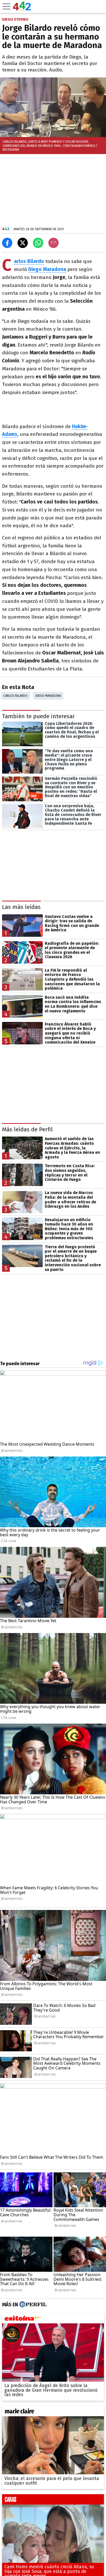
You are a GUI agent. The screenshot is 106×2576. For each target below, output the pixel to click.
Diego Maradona (48, 696)
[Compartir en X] (23, 243)
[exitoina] (53, 2319)
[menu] (6, 6)
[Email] (54, 243)
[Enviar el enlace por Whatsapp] (38, 243)
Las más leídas (21, 907)
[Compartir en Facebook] (7, 243)
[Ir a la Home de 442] (22, 9)
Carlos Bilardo (15, 696)
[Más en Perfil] (32, 2305)
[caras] (53, 2501)
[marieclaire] (53, 2412)
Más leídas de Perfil (27, 1129)
